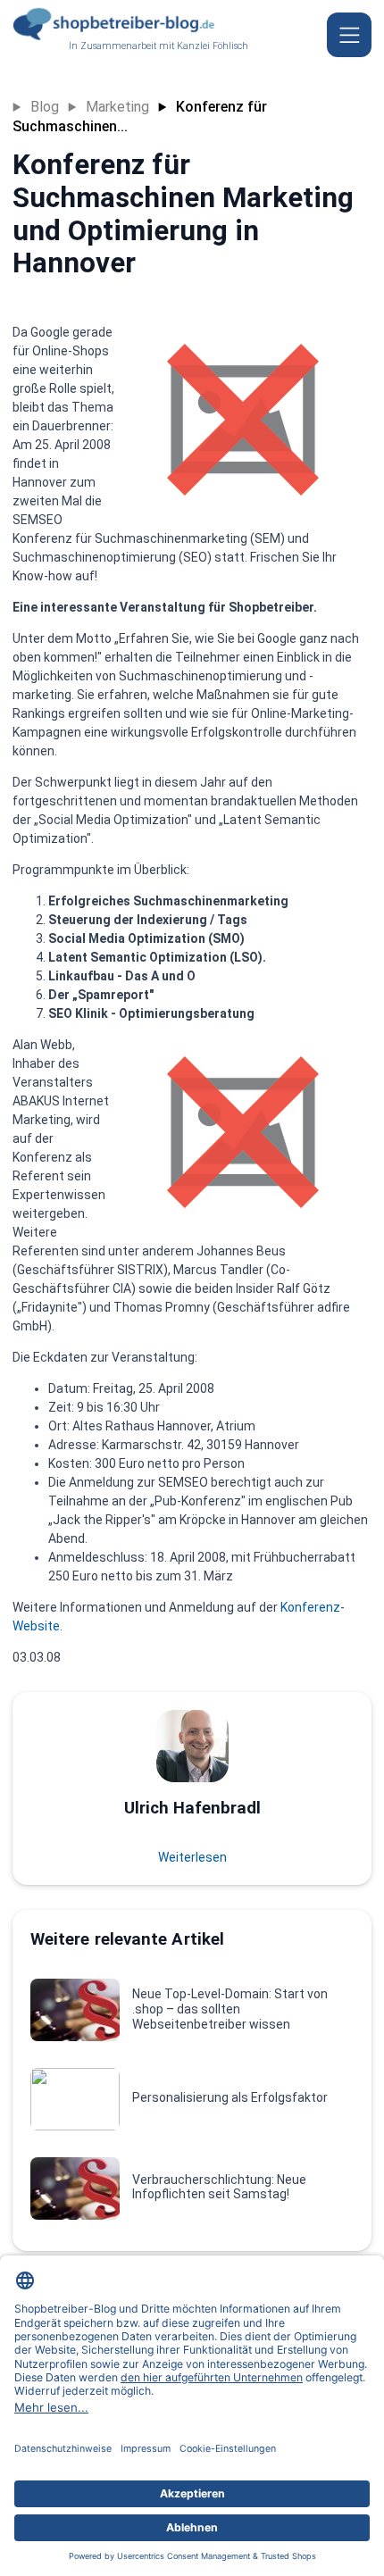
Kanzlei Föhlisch (213, 46)
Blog (45, 107)
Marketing (117, 107)
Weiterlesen (192, 1857)
